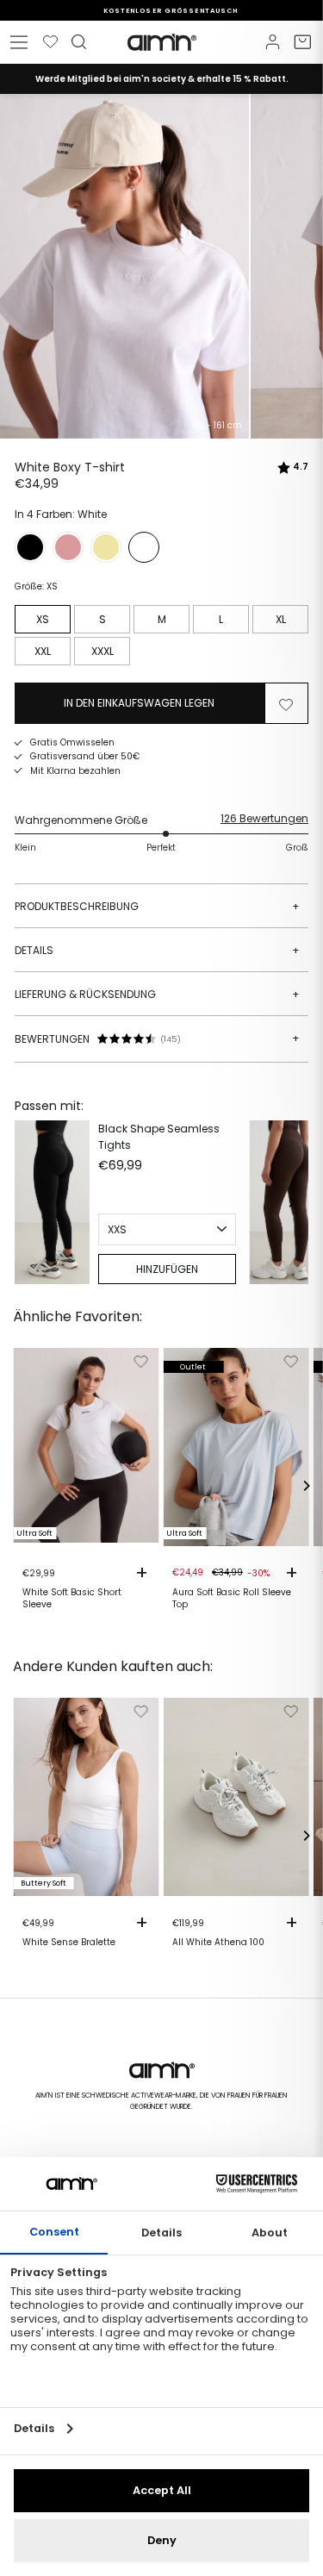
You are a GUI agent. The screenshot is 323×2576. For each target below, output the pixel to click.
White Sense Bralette (69, 1943)
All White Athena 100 (218, 1943)
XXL (43, 651)
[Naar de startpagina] (162, 42)
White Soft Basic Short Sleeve (72, 1599)
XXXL (102, 651)
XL (281, 619)
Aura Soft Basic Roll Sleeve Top (232, 1599)
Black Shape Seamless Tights (159, 1137)
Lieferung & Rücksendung (157, 994)
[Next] (291, 1202)
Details (157, 950)
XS (43, 619)
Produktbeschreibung (157, 906)
